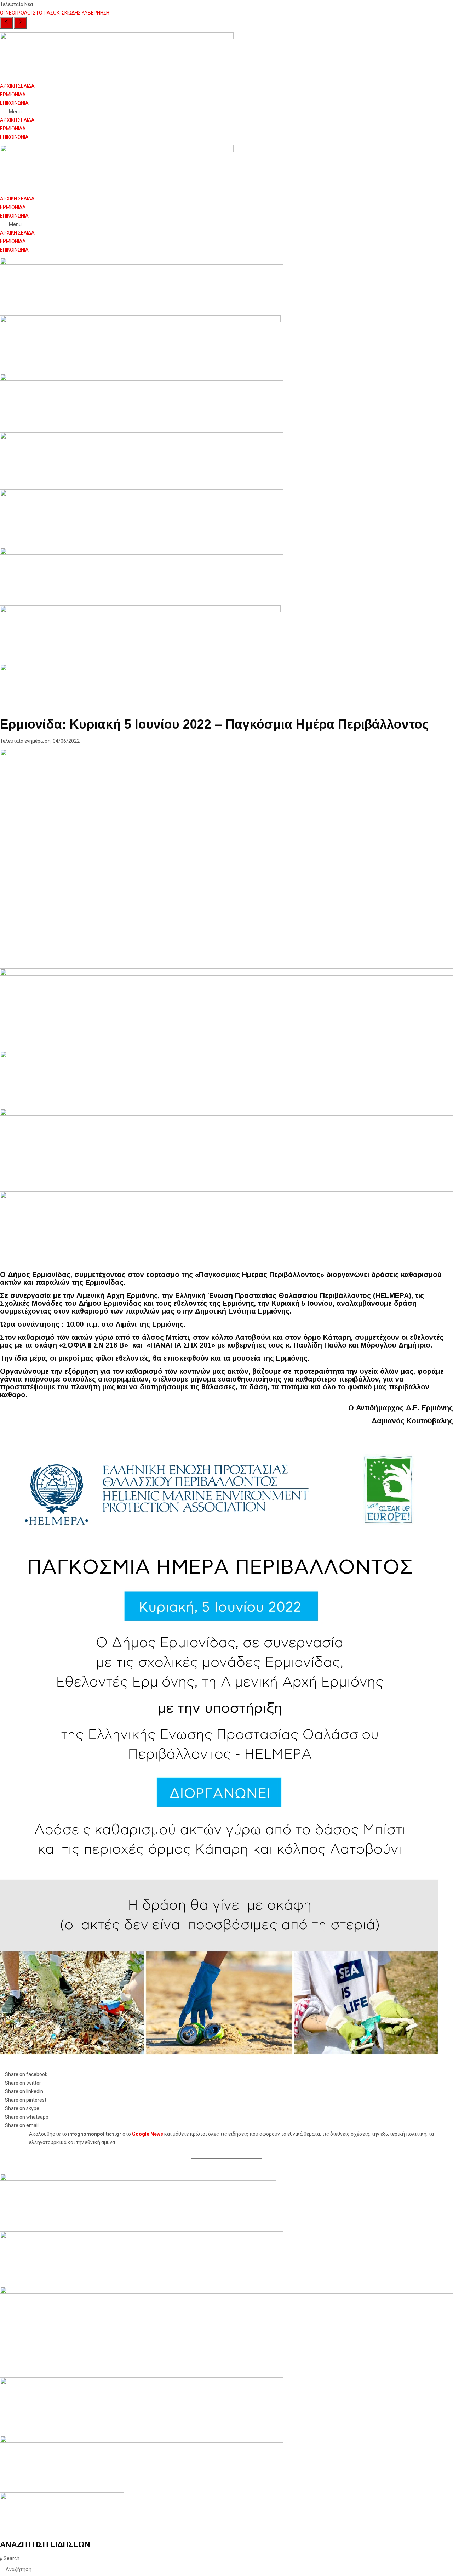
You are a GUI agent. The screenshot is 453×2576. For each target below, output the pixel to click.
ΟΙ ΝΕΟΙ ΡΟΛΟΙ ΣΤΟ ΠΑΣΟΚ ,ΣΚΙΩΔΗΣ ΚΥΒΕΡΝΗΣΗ (55, 13)
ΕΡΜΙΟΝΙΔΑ (13, 95)
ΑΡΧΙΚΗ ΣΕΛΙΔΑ (17, 86)
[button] (226, 112)
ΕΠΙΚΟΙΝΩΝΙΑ (14, 103)
